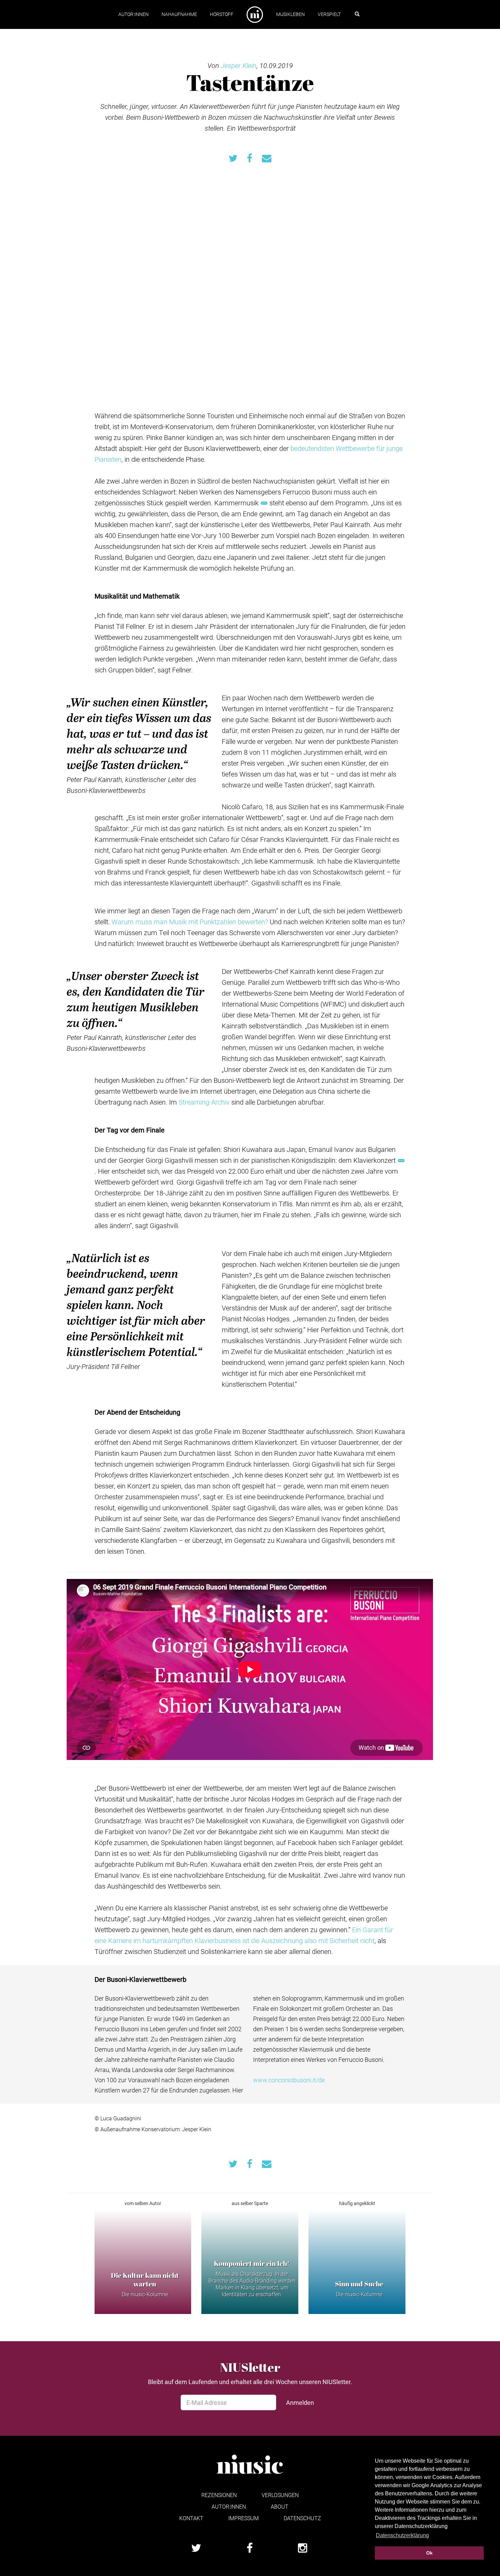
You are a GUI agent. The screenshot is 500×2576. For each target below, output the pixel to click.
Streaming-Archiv (204, 1102)
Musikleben (290, 14)
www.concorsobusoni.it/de (289, 2080)
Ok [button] (429, 2553)
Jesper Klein (239, 65)
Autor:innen (134, 14)
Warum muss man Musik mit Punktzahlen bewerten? (190, 922)
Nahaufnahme (179, 14)
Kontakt (191, 2518)
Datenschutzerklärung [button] (402, 2535)
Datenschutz (302, 2518)
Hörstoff (222, 14)
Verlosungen (280, 2495)
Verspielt (329, 14)
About (280, 2506)
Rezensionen (219, 2495)
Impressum (244, 2518)
